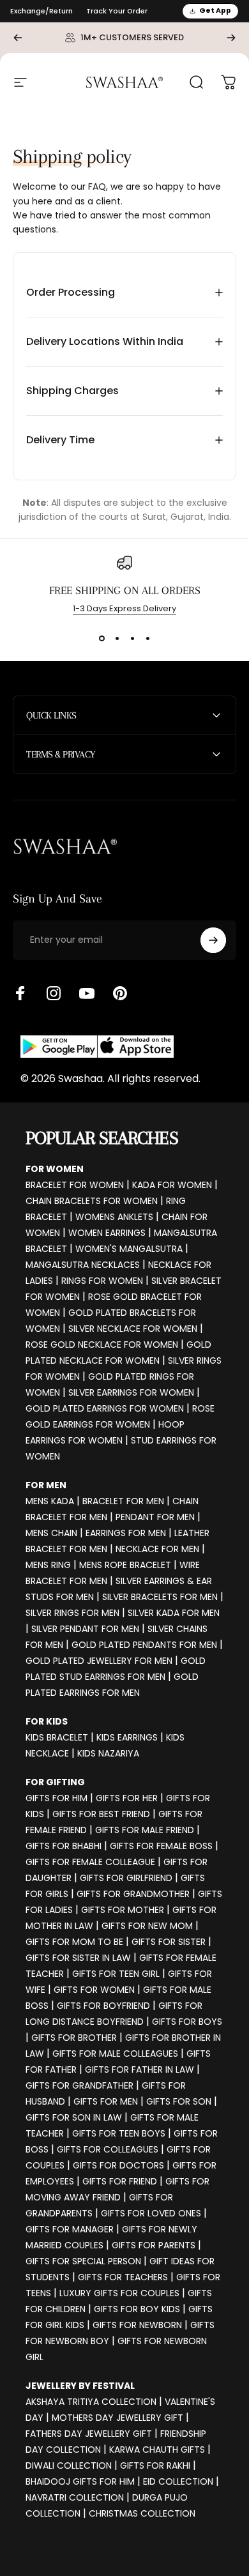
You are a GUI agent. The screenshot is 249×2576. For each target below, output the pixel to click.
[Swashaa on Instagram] (54, 993)
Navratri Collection (75, 2497)
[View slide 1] (102, 638)
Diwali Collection (69, 2465)
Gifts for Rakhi (155, 2465)
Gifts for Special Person (83, 2261)
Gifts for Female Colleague (90, 1862)
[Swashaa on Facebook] (20, 993)
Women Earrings (107, 1233)
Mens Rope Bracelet (125, 1565)
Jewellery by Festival (80, 2386)
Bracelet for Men (123, 1501)
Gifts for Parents (154, 2245)
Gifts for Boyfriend (103, 2006)
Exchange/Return (41, 11)
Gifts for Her (127, 1798)
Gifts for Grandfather (79, 2085)
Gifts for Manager (70, 2229)
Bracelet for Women (75, 1185)
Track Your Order (117, 11)
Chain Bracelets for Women (92, 1201)
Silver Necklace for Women (133, 1329)
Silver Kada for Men (174, 1613)
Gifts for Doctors (118, 2165)
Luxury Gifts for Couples (119, 2293)
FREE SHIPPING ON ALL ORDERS (125, 590)
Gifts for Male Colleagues (115, 2054)
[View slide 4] (147, 638)
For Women (55, 1169)
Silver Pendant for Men (85, 1629)
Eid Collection (178, 2481)
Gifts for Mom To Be (74, 1942)
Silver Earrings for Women (131, 1392)
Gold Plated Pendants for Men (144, 1645)
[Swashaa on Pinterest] (120, 993)
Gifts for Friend (120, 2181)
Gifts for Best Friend (101, 1814)
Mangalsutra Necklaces (83, 1265)
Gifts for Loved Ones (151, 2213)
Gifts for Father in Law (140, 2069)
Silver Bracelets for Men (160, 1597)
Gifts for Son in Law (74, 2117)
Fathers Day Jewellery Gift (89, 2434)
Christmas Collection (142, 2513)
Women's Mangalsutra (129, 1249)
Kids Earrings (127, 1737)
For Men (46, 1485)
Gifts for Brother (74, 2038)
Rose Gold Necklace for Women (102, 1345)
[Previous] (18, 38)
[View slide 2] (117, 638)
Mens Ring (48, 1565)
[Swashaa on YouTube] (87, 993)
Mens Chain (51, 1533)
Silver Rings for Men (72, 1613)
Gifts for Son (179, 2101)
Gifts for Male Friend (145, 1830)
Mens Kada (50, 1501)
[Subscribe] (213, 940)
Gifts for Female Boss (161, 1846)
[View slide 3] (132, 638)
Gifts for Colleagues (108, 2149)
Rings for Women (102, 1281)
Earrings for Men (126, 1533)
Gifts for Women (94, 1990)
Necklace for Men (157, 1549)
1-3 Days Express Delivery (124, 608)
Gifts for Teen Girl (116, 1974)
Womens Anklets (114, 1217)
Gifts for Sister (169, 1942)
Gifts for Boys (187, 2022)
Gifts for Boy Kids (137, 2309)
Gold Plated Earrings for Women (105, 1408)
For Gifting (55, 1782)
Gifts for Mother (123, 1910)
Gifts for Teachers (123, 2277)
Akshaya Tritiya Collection (91, 2402)
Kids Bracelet (57, 1737)
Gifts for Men (106, 2101)
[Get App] (97, 1047)
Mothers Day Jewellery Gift (117, 2418)
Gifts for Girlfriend (126, 1878)
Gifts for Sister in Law (78, 1958)
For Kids (47, 1721)
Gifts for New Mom (147, 1926)
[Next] (231, 38)
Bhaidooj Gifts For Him (80, 2481)
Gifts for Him (57, 1798)
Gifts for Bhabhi (64, 1846)
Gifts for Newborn (137, 2325)
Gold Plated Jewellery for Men (99, 1661)
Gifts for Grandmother (133, 1894)
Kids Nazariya (108, 1753)
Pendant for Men (155, 1517)
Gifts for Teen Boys (119, 2133)
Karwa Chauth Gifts (157, 2450)
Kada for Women (172, 1185)
